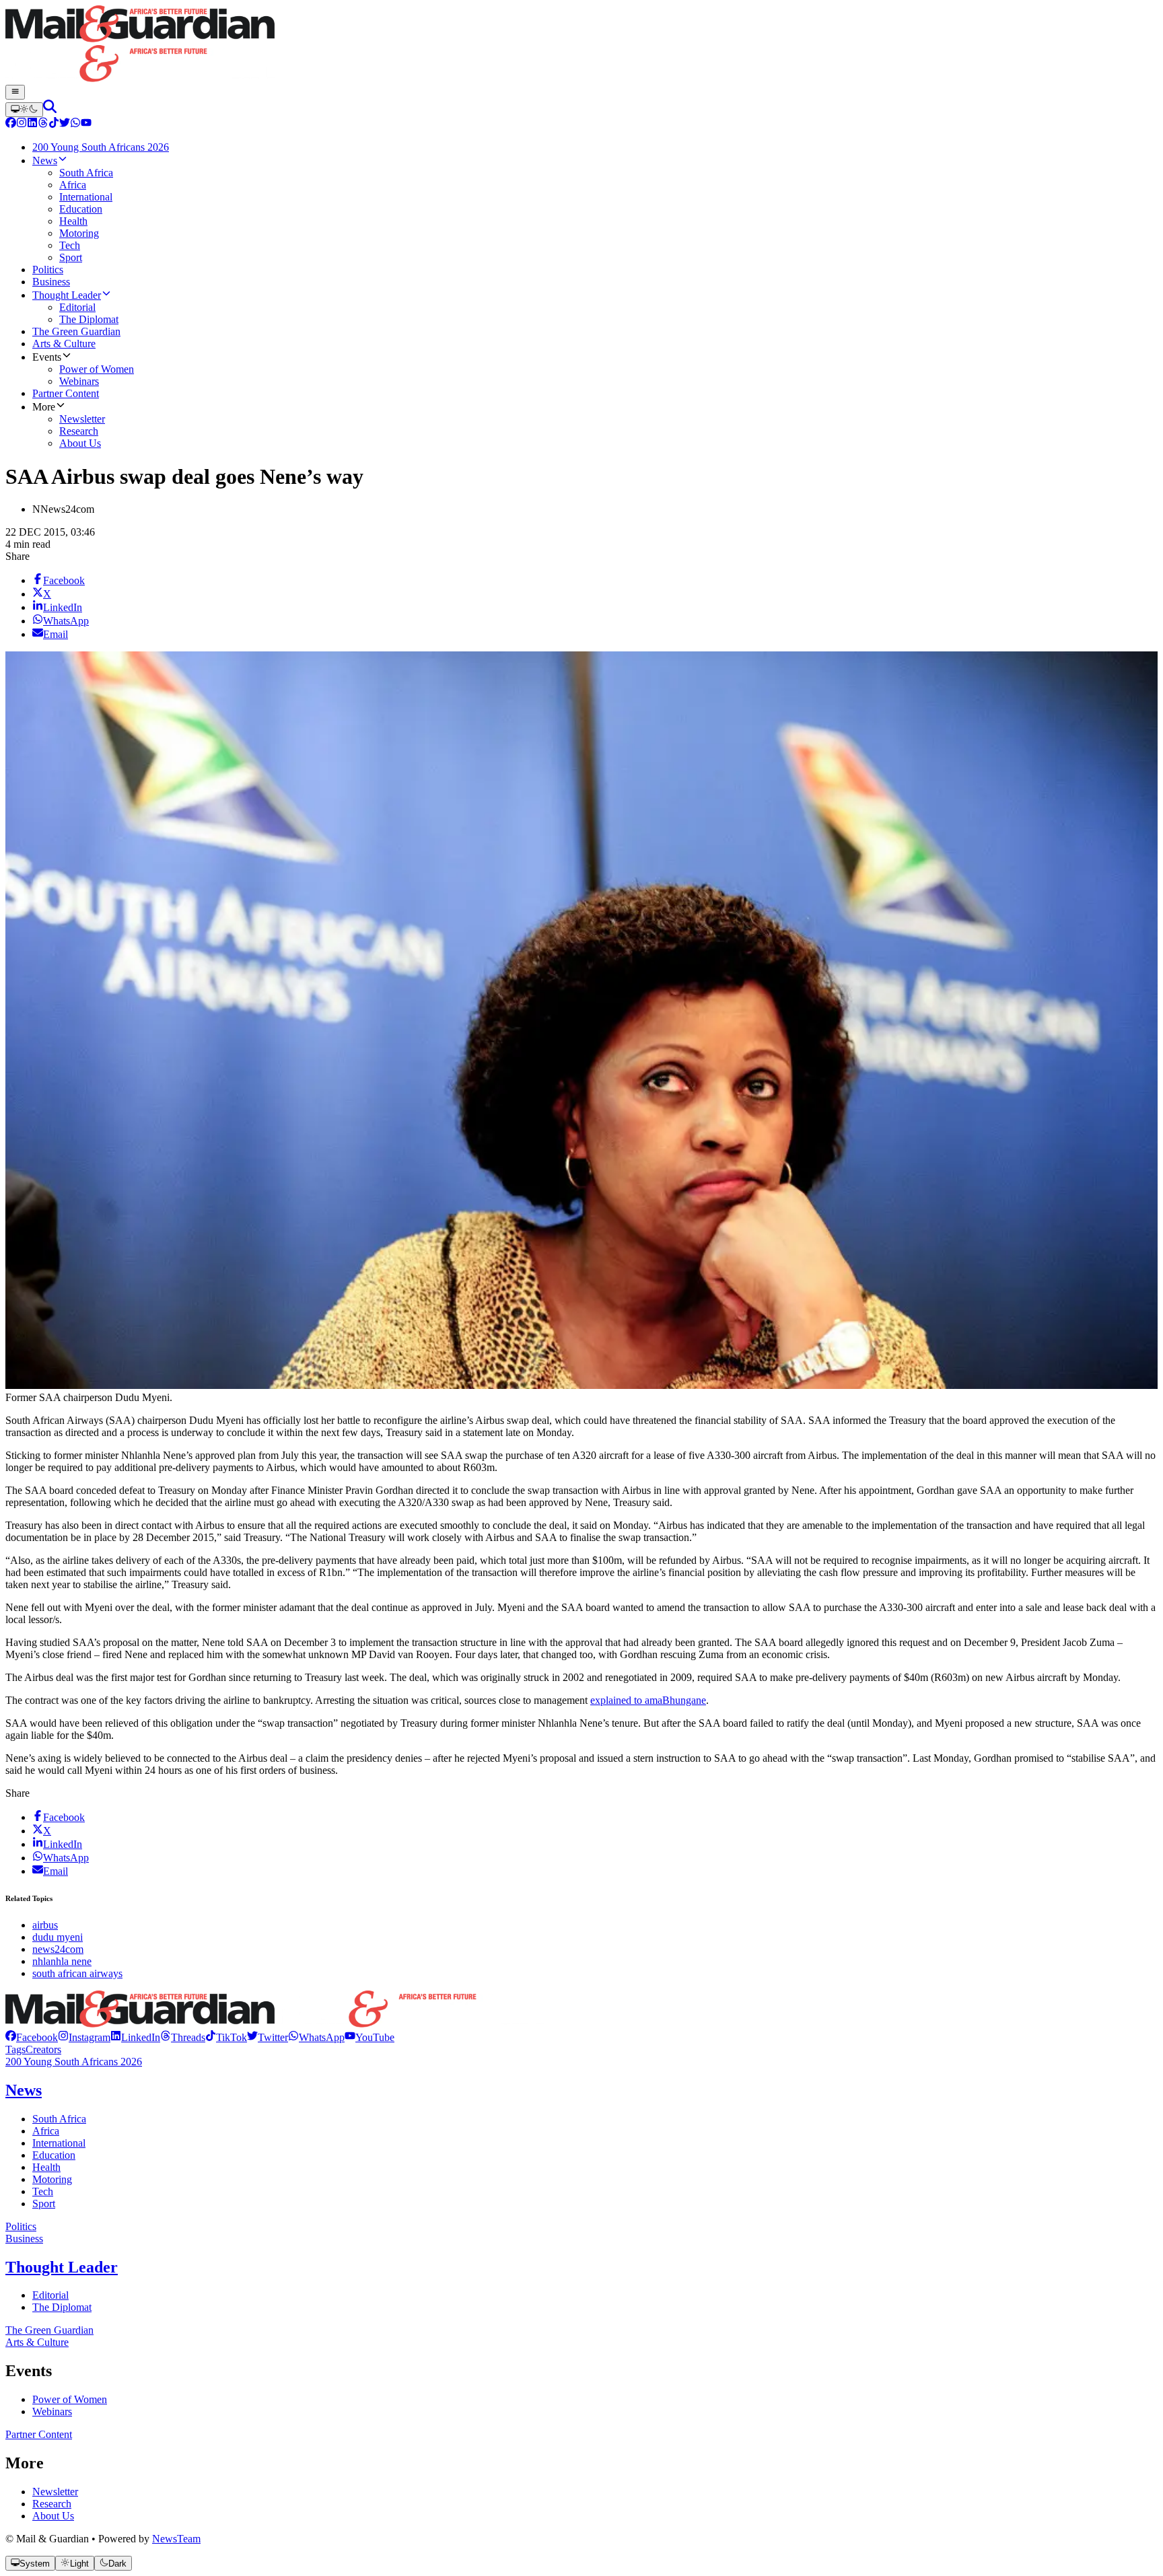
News (24, 2090)
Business (24, 2239)
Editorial (50, 2295)
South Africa (59, 2119)
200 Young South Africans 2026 (74, 2062)
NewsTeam (176, 2539)
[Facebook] (11, 124)
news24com (58, 1949)
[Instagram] (22, 124)
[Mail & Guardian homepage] (581, 45)
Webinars (52, 2411)
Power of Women (70, 2399)
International (59, 2143)
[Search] (50, 109)
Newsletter (55, 2492)
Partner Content (39, 2434)
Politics (21, 2226)
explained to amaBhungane (648, 1700)
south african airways (77, 1973)
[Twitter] (65, 124)
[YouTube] (86, 124)
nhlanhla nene (62, 1961)
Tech (43, 2191)
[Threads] (43, 124)
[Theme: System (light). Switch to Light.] (24, 110)
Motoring (52, 2179)
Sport (44, 2204)
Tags (15, 2049)
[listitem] (32, 2037)
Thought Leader (62, 2267)
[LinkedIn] (32, 124)
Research (52, 2504)
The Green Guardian (49, 2330)
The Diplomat (62, 2307)
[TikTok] (54, 124)
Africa (46, 2131)
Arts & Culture (37, 2342)
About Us (53, 2516)
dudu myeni (58, 1937)
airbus (45, 1925)
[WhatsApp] (75, 124)
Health (46, 2167)
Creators (43, 2049)
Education (54, 2155)
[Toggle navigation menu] (15, 92)
